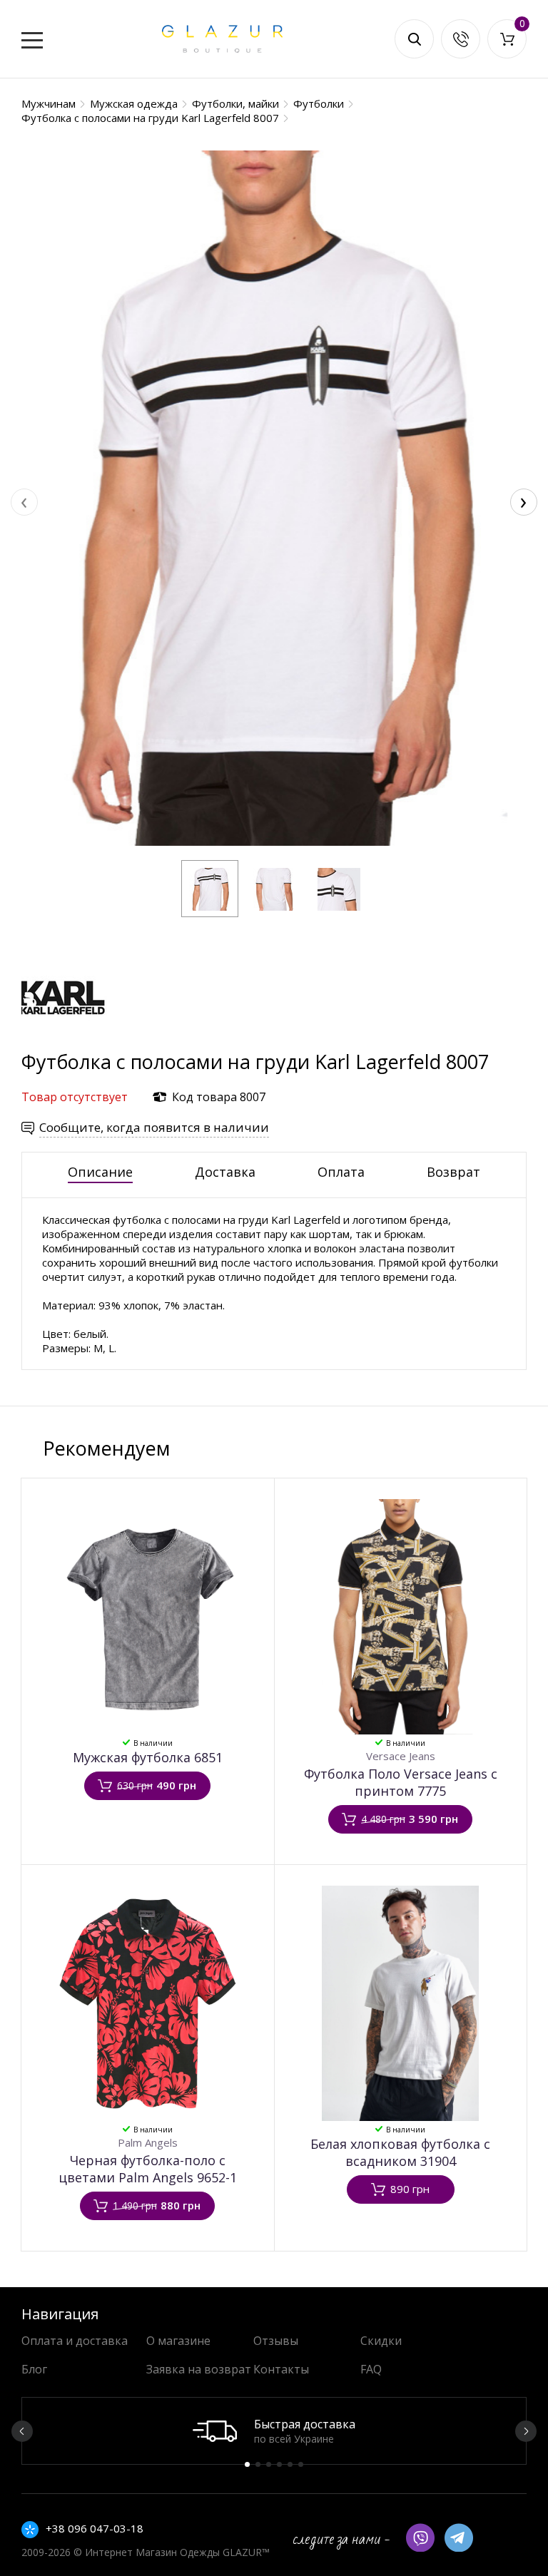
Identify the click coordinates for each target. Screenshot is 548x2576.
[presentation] (24, 502)
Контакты (281, 2369)
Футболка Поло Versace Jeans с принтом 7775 (401, 1782)
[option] (274, 2431)
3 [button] (269, 2464)
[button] (210, 889)
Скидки (381, 2341)
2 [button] (258, 2464)
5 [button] (290, 2464)
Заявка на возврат (199, 2369)
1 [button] (247, 2464)
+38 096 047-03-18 (95, 2528)
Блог (34, 2369)
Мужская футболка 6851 (148, 1757)
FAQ (371, 2369)
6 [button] (301, 2464)
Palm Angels (148, 2142)
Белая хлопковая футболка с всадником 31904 (400, 2152)
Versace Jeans (401, 1756)
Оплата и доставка (75, 2341)
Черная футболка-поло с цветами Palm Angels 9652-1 (148, 2169)
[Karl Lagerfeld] (64, 1042)
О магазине (178, 2341)
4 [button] (279, 2464)
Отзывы (276, 2341)
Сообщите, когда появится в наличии (154, 1127)
